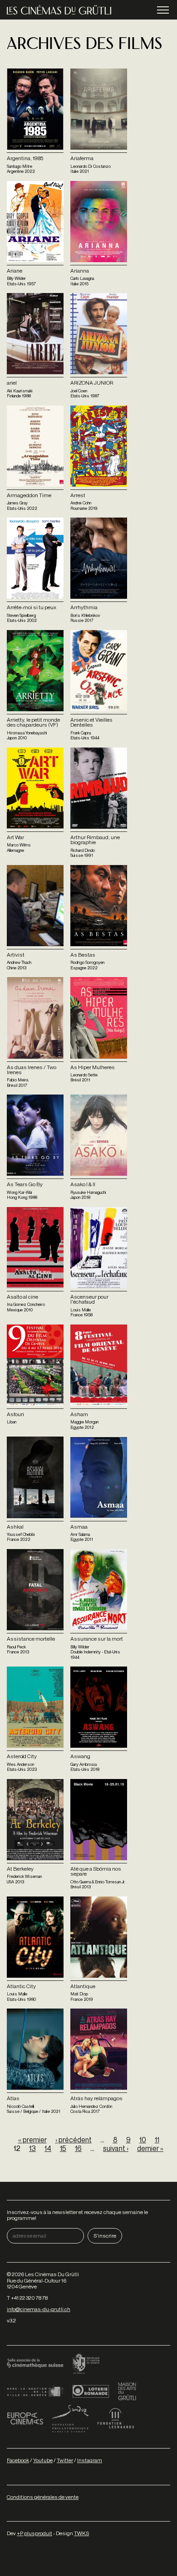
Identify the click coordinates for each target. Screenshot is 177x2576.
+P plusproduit (34, 2533)
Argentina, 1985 (25, 158)
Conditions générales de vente (43, 2497)
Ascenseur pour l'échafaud (89, 1299)
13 (32, 2148)
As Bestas (83, 955)
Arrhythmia (84, 607)
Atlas (13, 2098)
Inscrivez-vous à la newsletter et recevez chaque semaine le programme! (77, 2215)
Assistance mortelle (31, 1639)
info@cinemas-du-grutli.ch (39, 2309)
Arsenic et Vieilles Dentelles (91, 722)
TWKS (81, 2533)
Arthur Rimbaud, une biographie (95, 840)
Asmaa (79, 1527)
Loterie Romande (91, 2391)
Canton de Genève (86, 2364)
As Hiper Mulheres (93, 1067)
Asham (79, 1414)
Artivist (16, 955)
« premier (32, 2140)
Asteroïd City (22, 1756)
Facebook (18, 2460)
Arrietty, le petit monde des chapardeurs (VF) (33, 722)
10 (143, 2140)
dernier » (150, 2148)
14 (48, 2148)
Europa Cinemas (25, 2419)
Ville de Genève (35, 2391)
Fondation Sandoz (70, 2419)
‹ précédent (74, 2140)
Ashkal (15, 1527)
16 (78, 2148)
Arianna (80, 271)
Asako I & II (83, 1184)
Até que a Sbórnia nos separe (96, 1871)
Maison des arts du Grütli (127, 2391)
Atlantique (83, 1986)
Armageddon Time (29, 495)
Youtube (43, 2460)
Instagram (90, 2460)
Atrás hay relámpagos (96, 2098)
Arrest (78, 495)
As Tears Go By (25, 1184)
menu (163, 10)
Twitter (65, 2460)
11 (157, 2140)
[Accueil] (59, 10)
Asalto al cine (22, 1297)
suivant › (116, 2148)
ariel (12, 383)
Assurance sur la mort (97, 1639)
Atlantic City (21, 1986)
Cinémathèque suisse (35, 2364)
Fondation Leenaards (116, 2419)
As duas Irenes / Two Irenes (32, 1070)
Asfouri (15, 1414)
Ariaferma (82, 158)
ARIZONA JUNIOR (92, 383)
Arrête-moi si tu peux (32, 607)
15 (63, 2148)
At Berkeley (20, 1869)
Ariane (15, 271)
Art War (15, 837)
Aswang (80, 1756)
